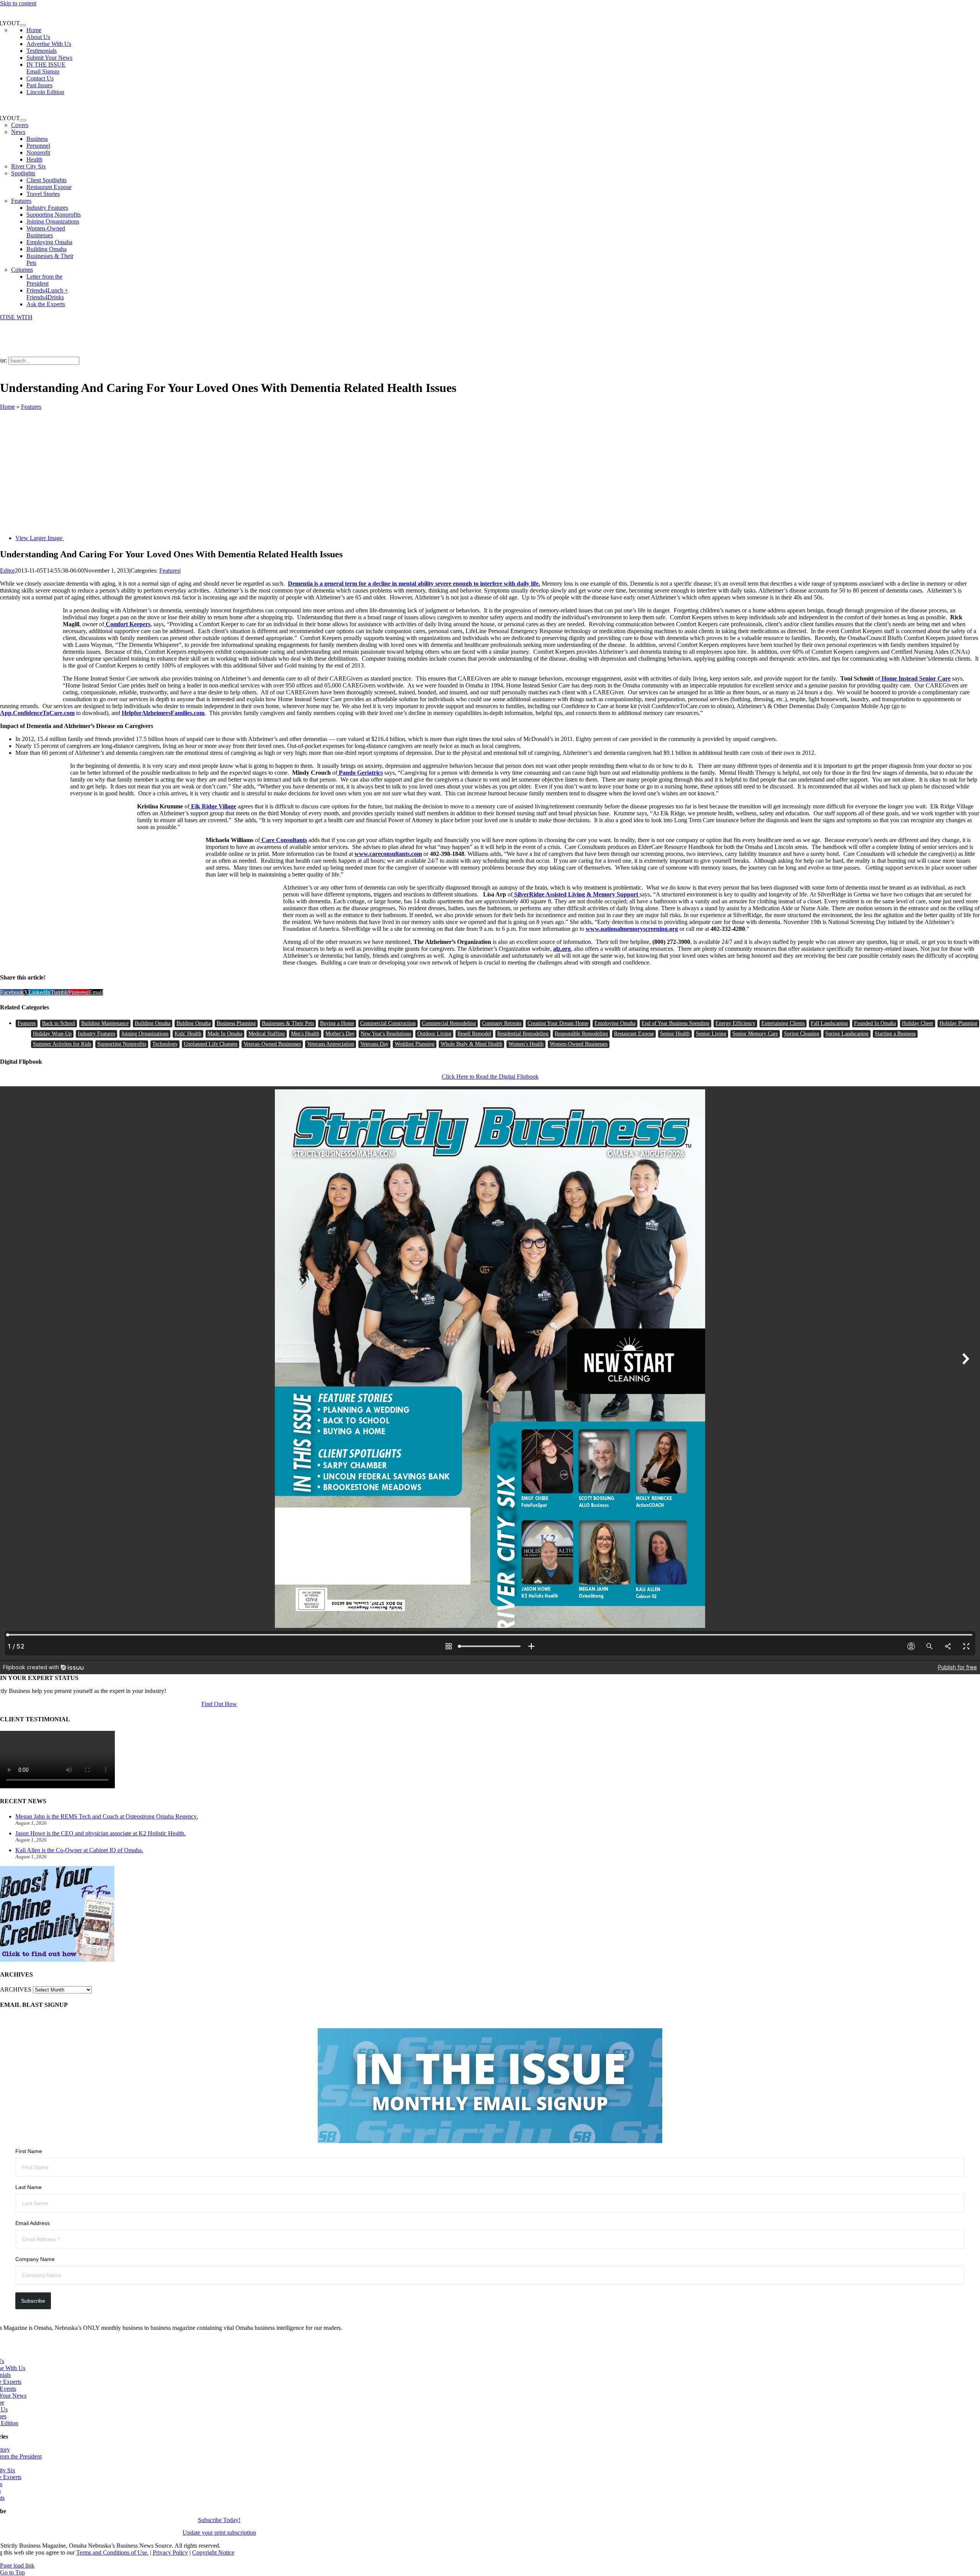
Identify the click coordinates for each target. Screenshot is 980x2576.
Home (7, 407)
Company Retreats (502, 1023)
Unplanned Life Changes (211, 1044)
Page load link (17, 2565)
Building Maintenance (105, 1023)
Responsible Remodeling (581, 1034)
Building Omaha (153, 1023)
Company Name (35, 2259)
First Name (29, 2151)
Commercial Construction (388, 1023)
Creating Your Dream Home (558, 1023)
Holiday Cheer (918, 1023)
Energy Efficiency (735, 1023)
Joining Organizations (145, 1034)
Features (21, 201)
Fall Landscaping (829, 1023)
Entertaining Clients (783, 1023)
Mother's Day (340, 1034)
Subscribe (33, 2301)
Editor (7, 571)
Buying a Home (337, 1023)
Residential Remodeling (523, 1034)
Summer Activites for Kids (62, 1044)
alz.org (562, 949)
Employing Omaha (615, 1023)
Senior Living (711, 1034)
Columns (22, 270)
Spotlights (23, 173)
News (18, 132)
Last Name (29, 2187)
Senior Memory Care (755, 1034)
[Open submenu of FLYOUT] (23, 25)
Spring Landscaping (847, 1034)
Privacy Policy (170, 2552)
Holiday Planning (958, 1023)
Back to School (59, 1023)
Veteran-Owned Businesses (272, 1044)
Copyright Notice (213, 2552)
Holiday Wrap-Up (52, 1034)
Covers (20, 125)
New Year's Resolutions (386, 1034)
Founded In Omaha (875, 1023)
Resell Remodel (474, 1034)
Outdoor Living (434, 1034)
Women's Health (526, 1044)
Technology (165, 1044)
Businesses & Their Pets (288, 1023)
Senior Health (675, 1034)
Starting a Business (895, 1034)
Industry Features (96, 1034)
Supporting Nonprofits (122, 1044)
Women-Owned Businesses (579, 1044)
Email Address (33, 2223)
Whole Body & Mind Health (471, 1044)
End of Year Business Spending (675, 1023)
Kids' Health (188, 1034)
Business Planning (236, 1023)
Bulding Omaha (194, 1023)
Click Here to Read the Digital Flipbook (490, 1077)
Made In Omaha (225, 1034)
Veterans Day (374, 1044)
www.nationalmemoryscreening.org (632, 929)
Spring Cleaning (802, 1034)
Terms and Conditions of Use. (112, 2552)
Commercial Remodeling (449, 1023)
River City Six (29, 166)
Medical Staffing (267, 1034)
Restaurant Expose (634, 1034)
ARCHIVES (16, 1989)
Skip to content (18, 3)
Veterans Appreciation (331, 1044)
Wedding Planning (415, 1044)
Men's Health (305, 1034)
